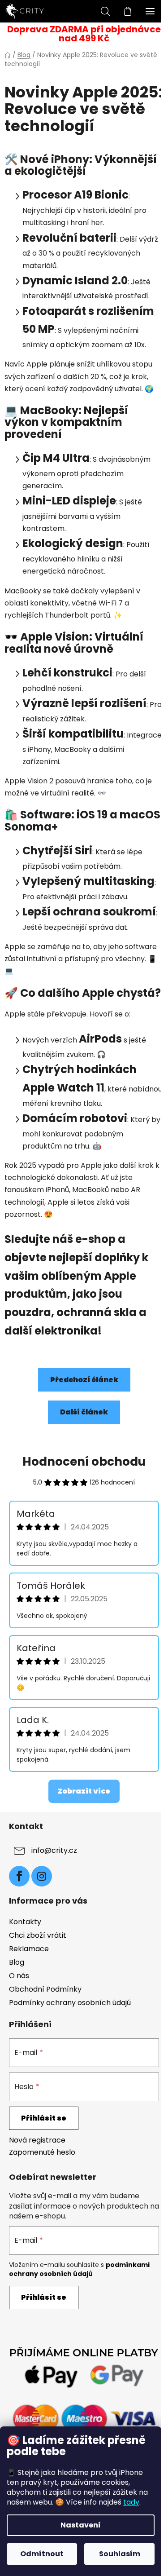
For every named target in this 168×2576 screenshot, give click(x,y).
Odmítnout (42, 2554)
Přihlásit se (44, 2118)
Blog (17, 1962)
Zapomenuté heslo (42, 2152)
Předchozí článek (84, 1380)
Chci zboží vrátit (38, 1935)
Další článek (84, 1412)
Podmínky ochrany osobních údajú (70, 2003)
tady (131, 2502)
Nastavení (81, 2525)
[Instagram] (42, 1876)
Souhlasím (120, 2554)
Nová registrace (37, 2140)
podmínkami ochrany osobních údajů (79, 2269)
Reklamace (29, 1949)
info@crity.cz (54, 1850)
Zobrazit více (84, 1791)
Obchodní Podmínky (45, 1989)
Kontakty (25, 1922)
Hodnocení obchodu (84, 1462)
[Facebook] (19, 1876)
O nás (19, 1976)
